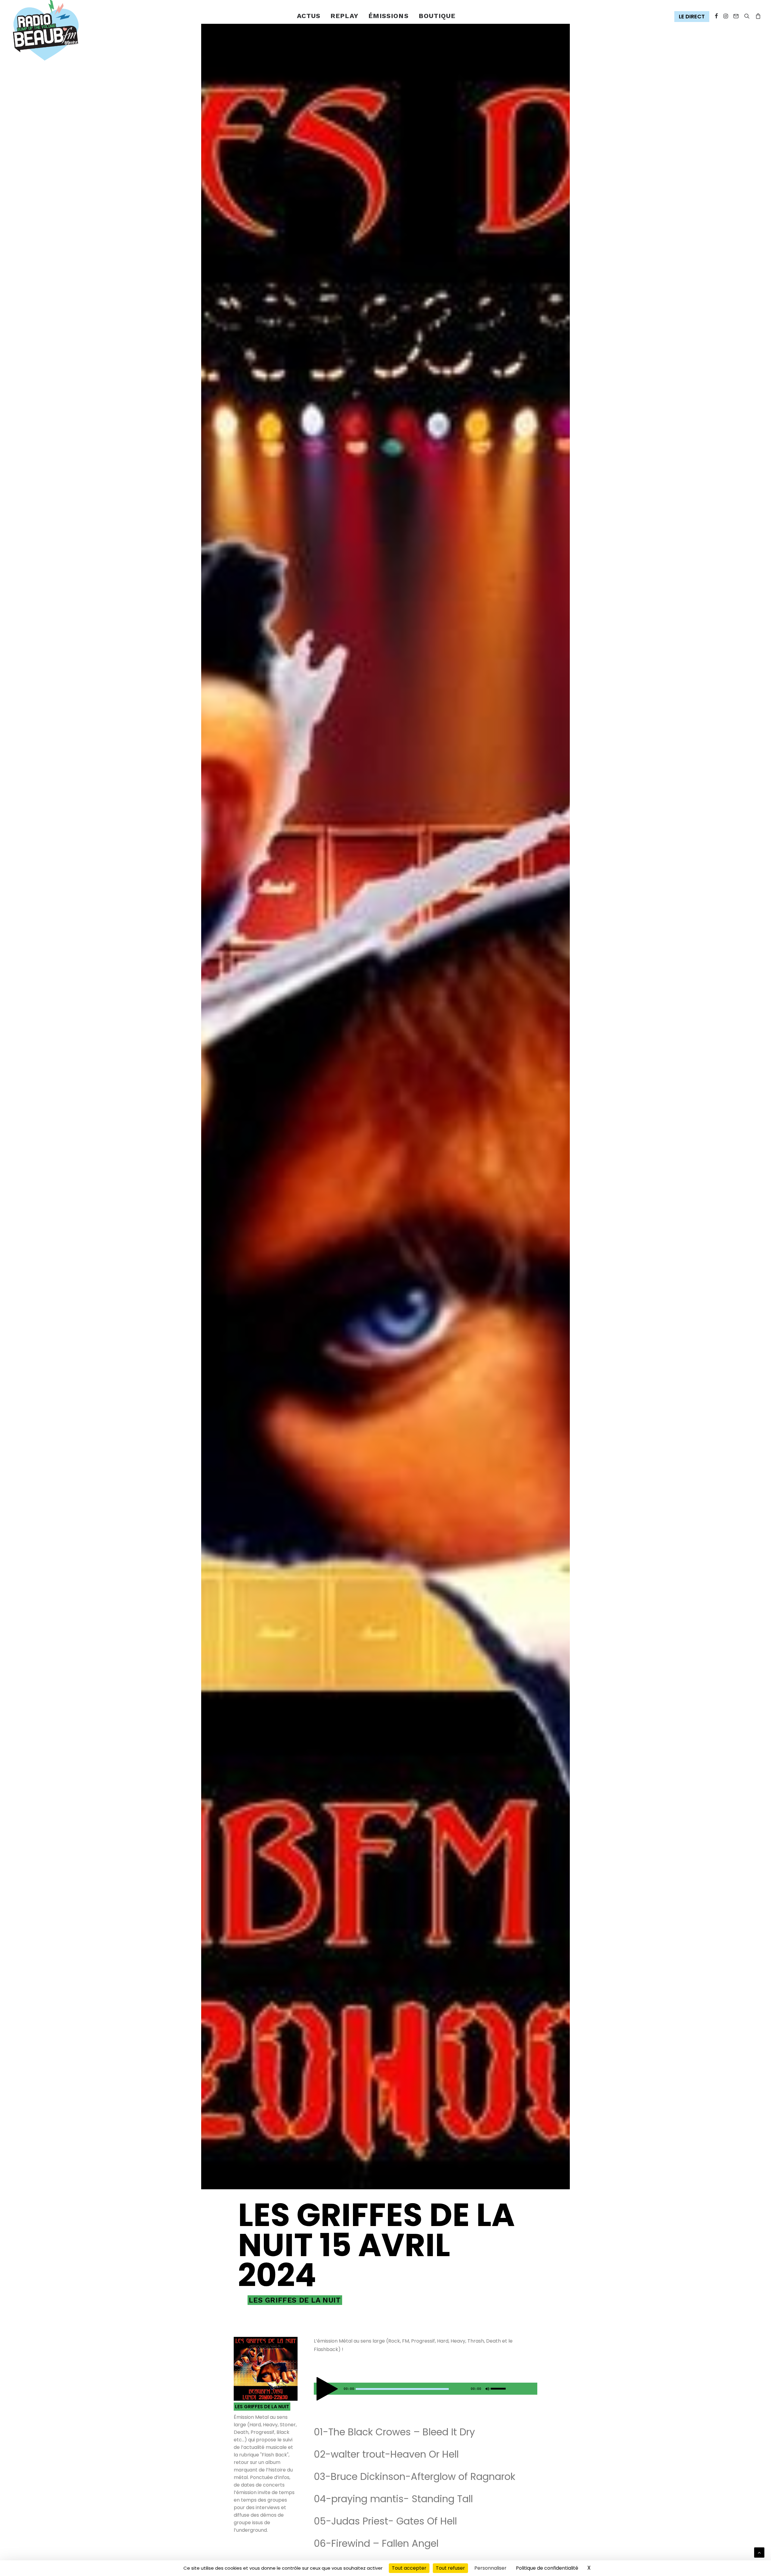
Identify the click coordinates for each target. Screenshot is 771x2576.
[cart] (757, 16)
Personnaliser (490, 2568)
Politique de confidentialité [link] (547, 2568)
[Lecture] (318, 2390)
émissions (389, 16)
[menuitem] (309, 16)
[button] (693, 17)
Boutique (437, 16)
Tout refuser (450, 2568)
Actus (309, 16)
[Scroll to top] (759, 2552)
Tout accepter (409, 2568)
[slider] (500, 2387)
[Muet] (487, 2390)
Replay (344, 16)
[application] (426, 2389)
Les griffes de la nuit (295, 2300)
